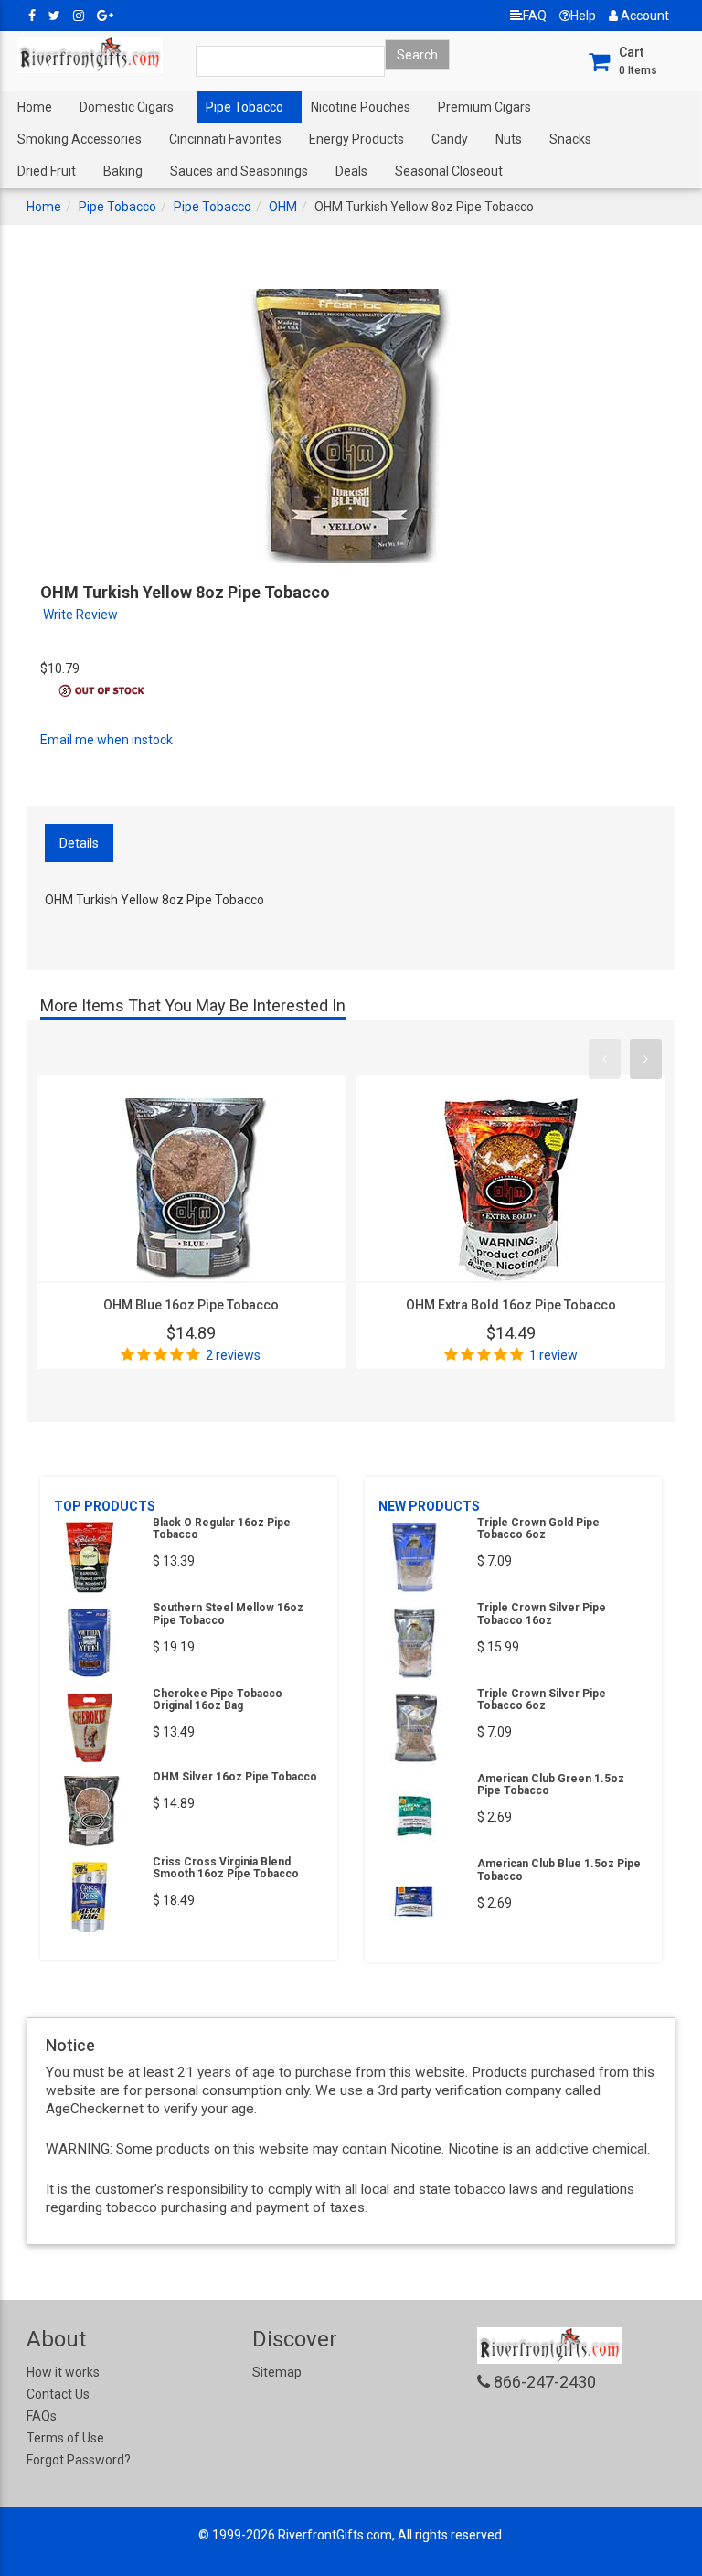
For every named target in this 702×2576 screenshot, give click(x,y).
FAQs (42, 2416)
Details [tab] (79, 843)
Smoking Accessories (80, 139)
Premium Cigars (484, 107)
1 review (553, 1355)
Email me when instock (106, 740)
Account (643, 16)
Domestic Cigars (127, 107)
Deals (351, 171)
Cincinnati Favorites (225, 139)
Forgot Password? (79, 2460)
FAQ (535, 16)
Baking (123, 171)
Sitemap (277, 2372)
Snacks (570, 139)
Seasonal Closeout (449, 171)
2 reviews (233, 1355)
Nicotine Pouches (361, 107)
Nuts (509, 139)
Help (583, 16)
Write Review (80, 615)
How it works (63, 2372)
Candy (450, 139)
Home (35, 107)
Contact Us (58, 2394)
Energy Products (356, 139)
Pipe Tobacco (245, 107)
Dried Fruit (47, 171)
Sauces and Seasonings (239, 171)
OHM (283, 207)
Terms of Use (65, 2438)
